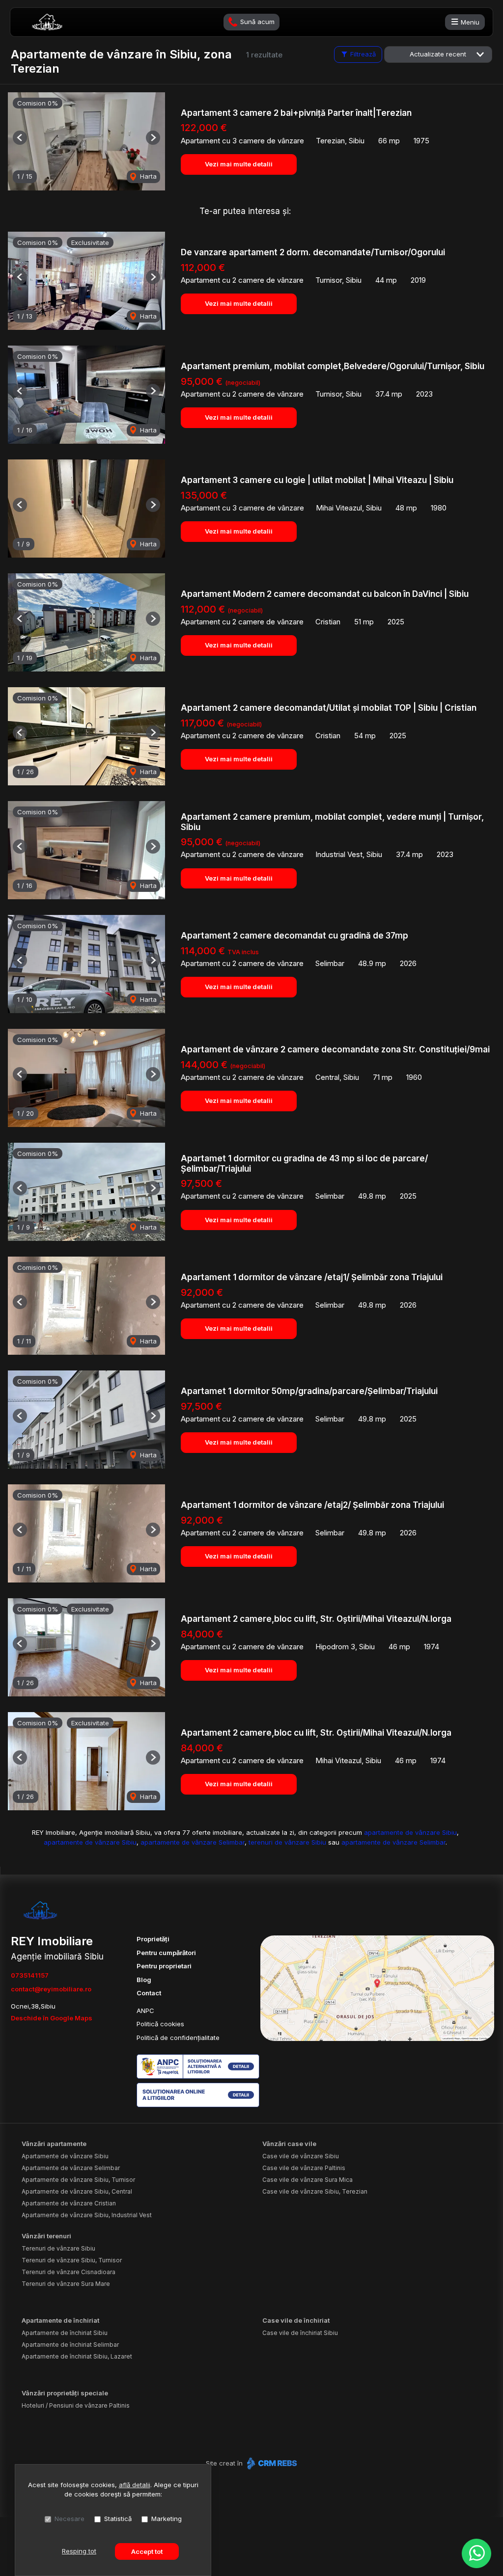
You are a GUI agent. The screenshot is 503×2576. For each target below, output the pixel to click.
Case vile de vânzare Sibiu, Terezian (315, 2191)
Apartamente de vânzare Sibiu (65, 2156)
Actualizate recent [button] (438, 54)
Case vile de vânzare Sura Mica (307, 2180)
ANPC (145, 2011)
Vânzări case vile (289, 2144)
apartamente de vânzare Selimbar (193, 1842)
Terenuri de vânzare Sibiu (58, 2248)
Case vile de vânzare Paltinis (304, 2168)
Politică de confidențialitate (178, 2038)
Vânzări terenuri (46, 2236)
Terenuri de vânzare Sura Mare (66, 2284)
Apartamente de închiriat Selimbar (70, 2345)
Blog (144, 1980)
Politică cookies (160, 2024)
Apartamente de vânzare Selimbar (71, 2168)
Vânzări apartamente (54, 2144)
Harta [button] (147, 176)
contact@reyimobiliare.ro (51, 1989)
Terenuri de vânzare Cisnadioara (69, 2272)
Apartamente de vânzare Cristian (69, 2203)
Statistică (118, 2519)
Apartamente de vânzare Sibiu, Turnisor (78, 2180)
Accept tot (147, 2551)
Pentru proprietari (164, 1966)
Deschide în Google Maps (52, 2018)
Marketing (167, 2519)
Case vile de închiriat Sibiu (300, 2333)
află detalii (135, 2485)
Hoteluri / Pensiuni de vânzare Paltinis (76, 2405)
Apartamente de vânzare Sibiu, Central (77, 2191)
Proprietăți (153, 1939)
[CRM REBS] (271, 2463)
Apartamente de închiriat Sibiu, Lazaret (77, 2356)
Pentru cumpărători (166, 1953)
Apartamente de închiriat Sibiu (65, 2333)
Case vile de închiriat (296, 2320)
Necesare (70, 2519)
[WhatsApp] (476, 2553)
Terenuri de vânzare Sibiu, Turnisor (72, 2260)
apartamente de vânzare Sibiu (410, 1832)
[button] (20, 138)
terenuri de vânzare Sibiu (287, 1842)
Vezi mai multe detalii (239, 164)
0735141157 (30, 1975)
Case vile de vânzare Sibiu (301, 2156)
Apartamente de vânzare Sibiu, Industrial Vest (87, 2215)
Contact (149, 1993)
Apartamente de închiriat (60, 2320)
